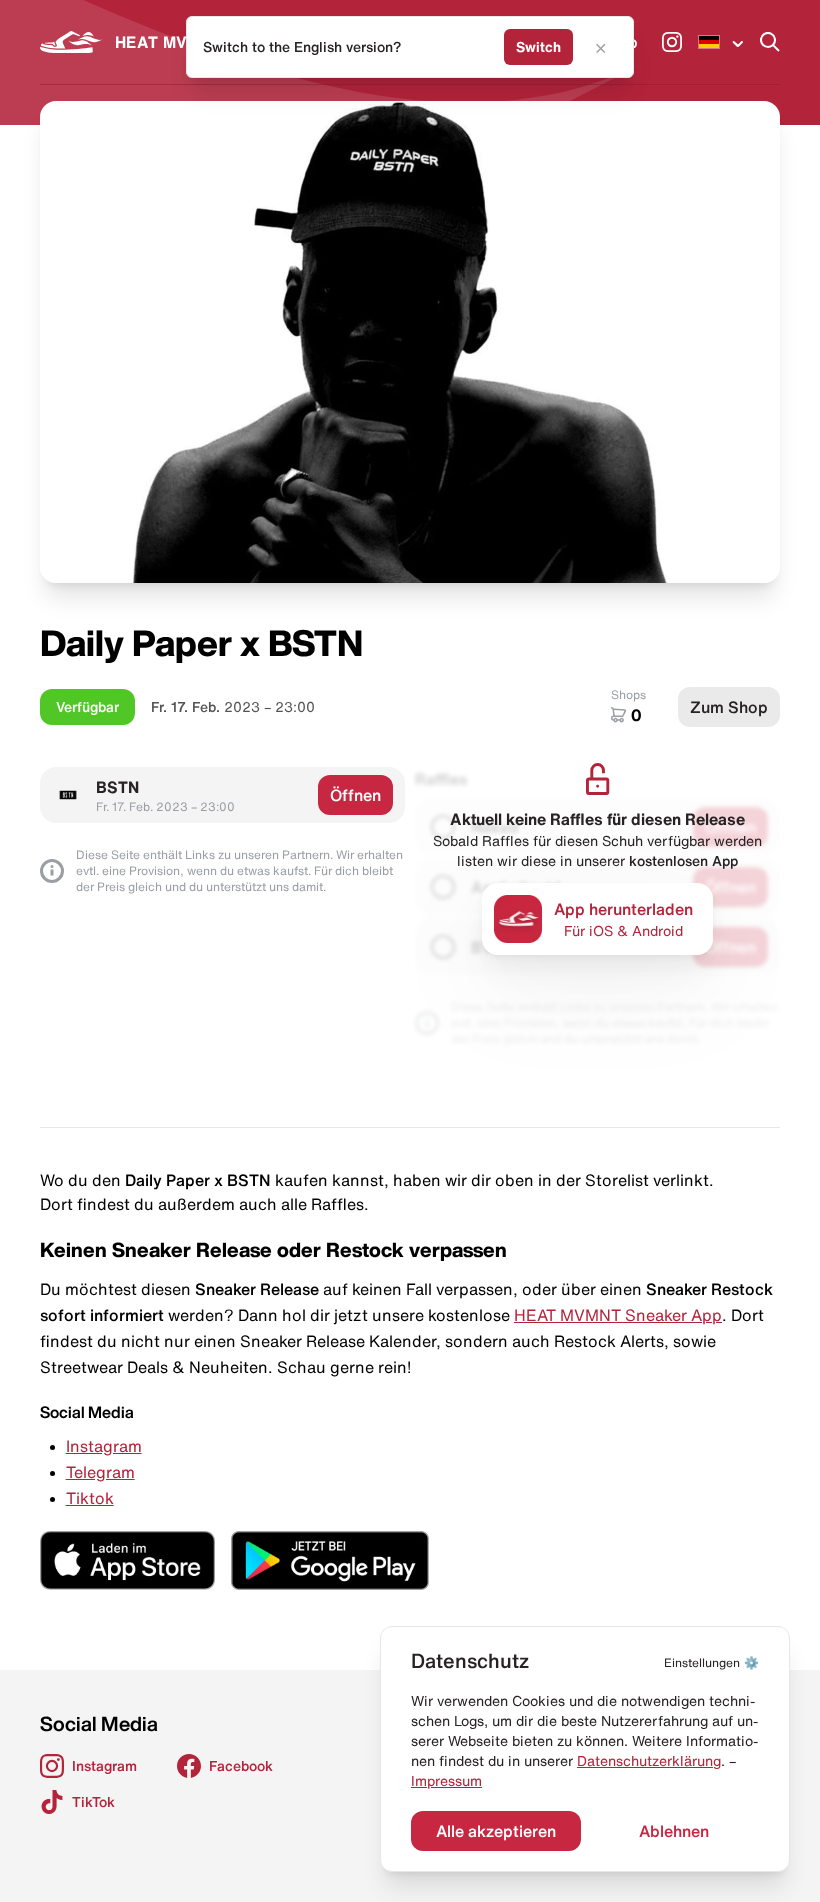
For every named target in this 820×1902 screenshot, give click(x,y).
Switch (538, 47)
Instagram (104, 1446)
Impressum (446, 1781)
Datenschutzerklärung (649, 1761)
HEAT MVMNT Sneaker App (618, 1315)
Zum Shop (729, 707)
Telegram (100, 1472)
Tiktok (90, 1498)
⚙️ (711, 1662)
